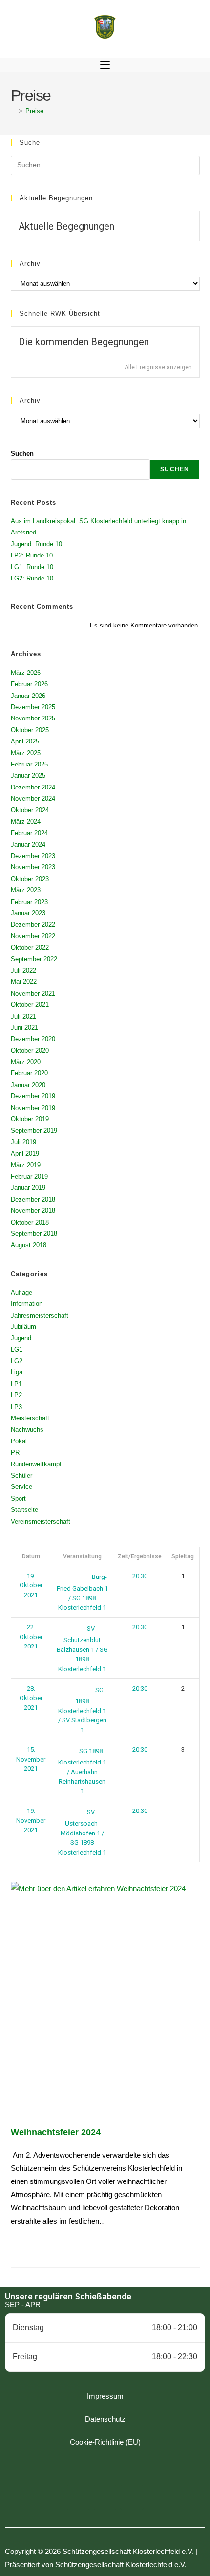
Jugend (21, 1338)
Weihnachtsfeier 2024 (56, 2132)
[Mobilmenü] (105, 65)
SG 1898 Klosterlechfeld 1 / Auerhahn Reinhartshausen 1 (82, 1771)
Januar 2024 (28, 845)
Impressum (105, 2396)
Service (21, 1487)
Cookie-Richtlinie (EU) (105, 2442)
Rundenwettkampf (36, 1464)
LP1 (16, 1384)
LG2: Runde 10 (32, 578)
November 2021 (33, 993)
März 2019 (26, 1165)
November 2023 (33, 867)
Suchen (22, 453)
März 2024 (26, 822)
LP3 (16, 1407)
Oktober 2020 (30, 1051)
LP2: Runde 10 (32, 555)
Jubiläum (23, 1327)
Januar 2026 (28, 696)
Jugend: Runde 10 (36, 544)
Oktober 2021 (30, 1005)
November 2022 (33, 936)
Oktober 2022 (30, 947)
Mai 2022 (24, 982)
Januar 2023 (28, 913)
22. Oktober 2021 (31, 1637)
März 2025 (26, 753)
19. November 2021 (31, 1820)
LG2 (17, 1361)
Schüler (21, 1475)
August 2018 (29, 1245)
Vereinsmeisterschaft (41, 1521)
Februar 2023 (29, 902)
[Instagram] (105, 2498)
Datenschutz (105, 2419)
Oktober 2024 (30, 810)
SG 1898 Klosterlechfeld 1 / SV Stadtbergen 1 (82, 1710)
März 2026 (26, 673)
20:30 (140, 1576)
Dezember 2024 (33, 787)
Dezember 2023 (33, 856)
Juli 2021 (23, 1016)
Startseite (24, 1510)
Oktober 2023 (30, 879)
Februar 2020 (29, 1073)
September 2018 (34, 1234)
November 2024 (33, 799)
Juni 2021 (24, 1028)
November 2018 (33, 1211)
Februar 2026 (29, 684)
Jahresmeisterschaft (40, 1315)
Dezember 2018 (33, 1199)
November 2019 (33, 1108)
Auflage (21, 1292)
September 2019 (34, 1130)
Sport (18, 1498)
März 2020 (26, 1062)
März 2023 (26, 890)
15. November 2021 (31, 1759)
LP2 (16, 1395)
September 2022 (34, 959)
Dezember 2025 (33, 707)
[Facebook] (78, 2498)
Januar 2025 (28, 776)
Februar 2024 (29, 833)
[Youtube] (132, 2498)
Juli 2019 (23, 1142)
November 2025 (33, 718)
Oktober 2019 (30, 1119)
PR (15, 1452)
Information (27, 1304)
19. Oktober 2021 (31, 1585)
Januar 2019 (28, 1188)
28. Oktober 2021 (31, 1698)
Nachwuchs (27, 1429)
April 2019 (25, 1153)
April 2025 (25, 741)
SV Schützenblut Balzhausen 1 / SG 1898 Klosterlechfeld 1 (82, 1649)
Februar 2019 (29, 1176)
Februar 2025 (29, 764)
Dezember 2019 (33, 1096)
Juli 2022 (23, 970)
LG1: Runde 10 (32, 567)
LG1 (17, 1350)
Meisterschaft (30, 1418)
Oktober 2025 (30, 730)
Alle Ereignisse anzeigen (158, 367)
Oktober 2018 (30, 1222)
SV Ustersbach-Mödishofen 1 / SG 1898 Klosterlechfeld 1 (82, 1832)
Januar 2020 (28, 1085)
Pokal (19, 1441)
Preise (34, 111)
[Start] (13, 111)
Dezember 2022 (33, 924)
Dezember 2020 (33, 1039)
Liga (17, 1372)
